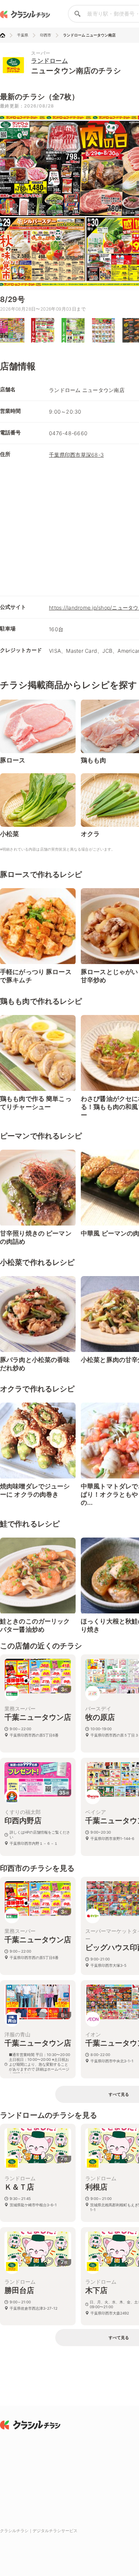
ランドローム (49, 61)
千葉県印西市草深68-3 (76, 455)
